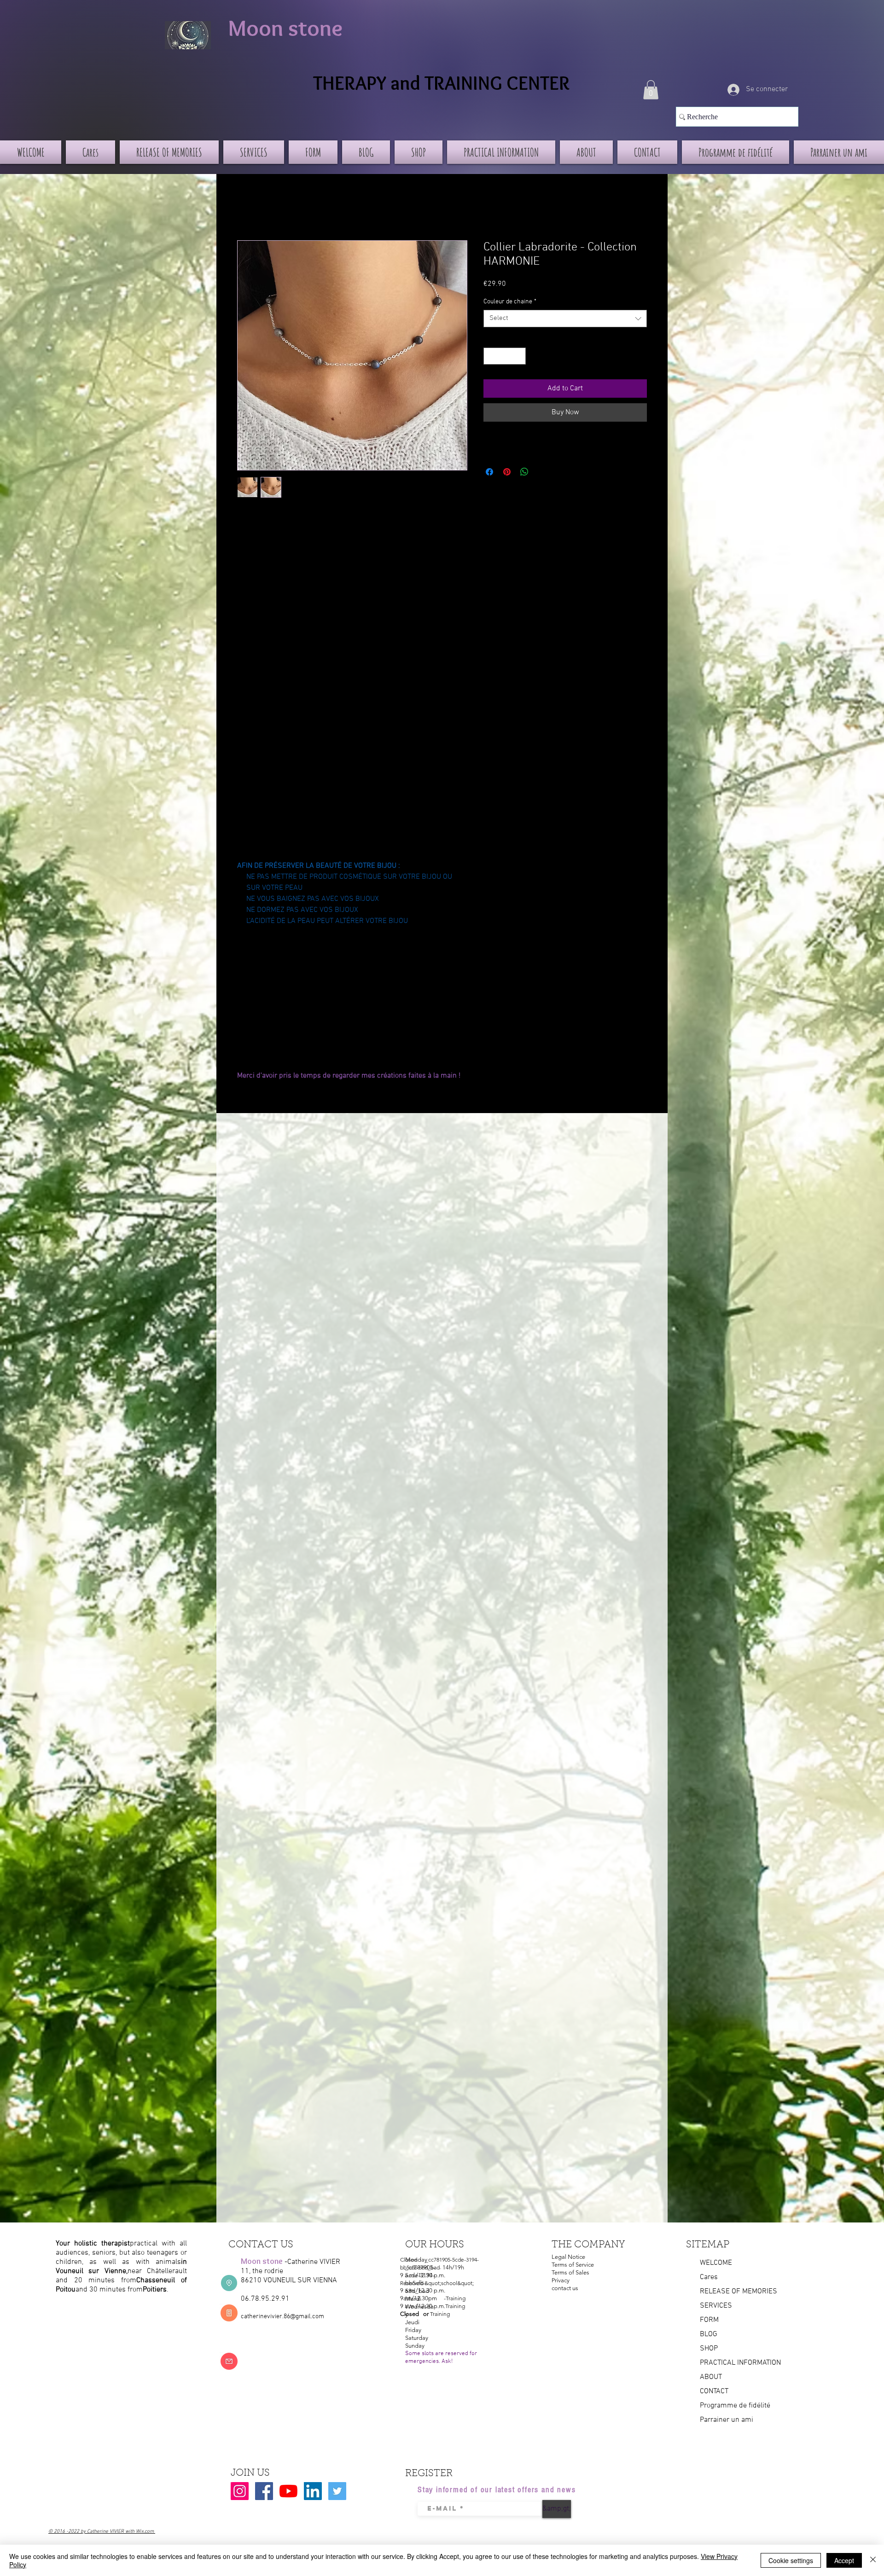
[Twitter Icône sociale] (337, 2491)
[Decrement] (491, 356)
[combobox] (565, 319)
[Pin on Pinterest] (507, 472)
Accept (844, 2560)
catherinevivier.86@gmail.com (282, 2317)
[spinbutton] (505, 356)
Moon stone (285, 28)
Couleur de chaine (510, 302)
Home (246, 207)
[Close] (873, 2560)
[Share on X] (542, 472)
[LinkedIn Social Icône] (313, 2491)
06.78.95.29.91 (265, 2299)
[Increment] (519, 356)
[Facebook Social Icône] (264, 2491)
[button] (651, 90)
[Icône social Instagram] (240, 2491)
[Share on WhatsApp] (524, 472)
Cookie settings (791, 2560)
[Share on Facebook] (489, 472)
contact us (565, 2288)
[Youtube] (288, 2491)
